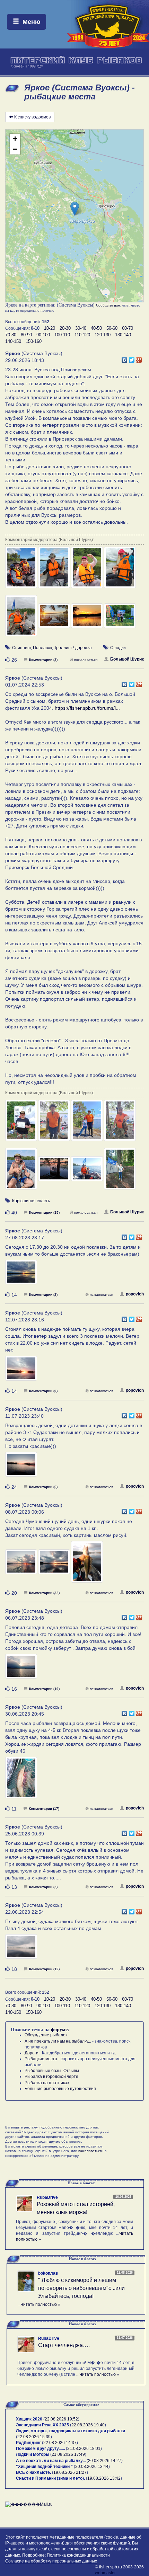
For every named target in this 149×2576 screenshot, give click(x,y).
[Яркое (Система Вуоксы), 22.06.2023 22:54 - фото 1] (21, 1950)
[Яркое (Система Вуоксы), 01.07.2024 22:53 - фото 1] (22, 1124)
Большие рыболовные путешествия (60, 2089)
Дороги (32, 2053)
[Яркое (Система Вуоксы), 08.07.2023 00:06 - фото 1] (22, 1565)
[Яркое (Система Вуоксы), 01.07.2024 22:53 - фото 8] (120, 1172)
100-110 (62, 335)
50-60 (112, 328)
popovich (135, 1294)
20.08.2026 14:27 (105, 2461)
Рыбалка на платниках (47, 2083)
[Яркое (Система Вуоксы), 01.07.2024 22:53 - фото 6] (55, 1172)
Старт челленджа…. (64, 2345)
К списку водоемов (32, 117)
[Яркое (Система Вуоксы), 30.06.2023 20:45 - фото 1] (21, 1781)
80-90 (26, 335)
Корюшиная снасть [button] (31, 1201)
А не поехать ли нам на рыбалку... (58, 2041)
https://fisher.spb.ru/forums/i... (87, 708)
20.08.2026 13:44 (92, 2467)
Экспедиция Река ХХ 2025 (42, 2425)
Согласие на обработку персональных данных (51, 2561)
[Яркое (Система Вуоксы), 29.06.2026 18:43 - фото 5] (22, 619)
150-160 (34, 341)
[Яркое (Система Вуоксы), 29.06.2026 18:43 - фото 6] (55, 619)
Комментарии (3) (43, 660)
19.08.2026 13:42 (104, 2478)
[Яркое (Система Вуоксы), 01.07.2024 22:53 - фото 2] (55, 1124)
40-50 (96, 328)
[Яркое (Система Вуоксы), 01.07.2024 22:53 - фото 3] (87, 1124)
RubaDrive (47, 2197)
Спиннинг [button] (21, 648)
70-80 (11, 335)
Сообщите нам (108, 305)
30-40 (81, 328)
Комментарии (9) (43, 1391)
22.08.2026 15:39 (34, 2437)
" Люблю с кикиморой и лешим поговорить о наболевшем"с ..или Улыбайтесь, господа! (81, 2288)
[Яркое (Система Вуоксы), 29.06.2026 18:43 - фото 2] (55, 570)
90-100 (43, 335)
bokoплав (48, 2273)
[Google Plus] (139, 358)
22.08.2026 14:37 (60, 2443)
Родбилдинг (28, 2443)
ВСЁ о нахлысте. (33, 2472)
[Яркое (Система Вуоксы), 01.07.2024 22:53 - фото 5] (22, 1172)
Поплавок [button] (42, 648)
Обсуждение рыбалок (46, 2035)
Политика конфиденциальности (78, 2555)
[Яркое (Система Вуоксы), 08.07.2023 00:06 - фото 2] (55, 1565)
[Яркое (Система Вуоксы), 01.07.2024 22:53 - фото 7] (87, 1172)
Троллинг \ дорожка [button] (73, 648)
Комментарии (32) (44, 1593)
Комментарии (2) (43, 1295)
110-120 (82, 335)
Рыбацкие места (41, 2059)
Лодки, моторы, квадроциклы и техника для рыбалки (71, 2431)
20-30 (65, 328)
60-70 (128, 328)
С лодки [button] (118, 648)
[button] (75, 209)
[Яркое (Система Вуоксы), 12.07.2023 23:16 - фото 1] (21, 1371)
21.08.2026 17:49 (68, 2454)
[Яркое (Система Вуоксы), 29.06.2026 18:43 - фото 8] (120, 619)
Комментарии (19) (44, 1689)
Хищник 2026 (29, 2419)
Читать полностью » (40, 2304)
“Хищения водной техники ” (44, 2467)
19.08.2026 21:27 (70, 2472)
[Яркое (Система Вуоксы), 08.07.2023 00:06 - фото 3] (87, 1565)
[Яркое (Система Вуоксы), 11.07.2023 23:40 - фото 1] (21, 1468)
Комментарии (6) (43, 1487)
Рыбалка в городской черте (51, 2077)
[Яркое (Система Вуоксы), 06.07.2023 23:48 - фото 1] (21, 1670)
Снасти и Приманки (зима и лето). (50, 2478)
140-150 (13, 341)
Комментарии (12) (44, 1969)
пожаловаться (86, 660)
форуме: (60, 2030)
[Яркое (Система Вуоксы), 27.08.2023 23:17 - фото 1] (21, 1275)
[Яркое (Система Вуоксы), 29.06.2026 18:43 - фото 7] (87, 619)
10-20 (50, 328)
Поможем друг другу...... (40, 2449)
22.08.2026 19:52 (61, 2419)
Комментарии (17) (44, 1809)
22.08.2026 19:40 (88, 2425)
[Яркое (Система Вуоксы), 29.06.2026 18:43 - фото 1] (22, 570)
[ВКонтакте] (125, 358)
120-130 (103, 335)
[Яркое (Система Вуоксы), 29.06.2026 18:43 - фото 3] (87, 570)
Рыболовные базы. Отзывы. (52, 2071)
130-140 (123, 335)
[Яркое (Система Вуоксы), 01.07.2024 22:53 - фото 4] (120, 1124)
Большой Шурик (127, 659)
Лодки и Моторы (33, 2454)
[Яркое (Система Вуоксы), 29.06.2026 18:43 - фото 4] (120, 570)
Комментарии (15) (44, 1212)
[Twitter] (132, 358)
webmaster (105, 2573)
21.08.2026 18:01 (84, 2449)
